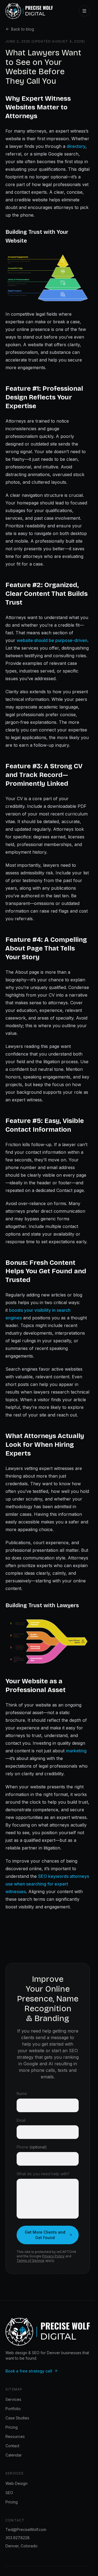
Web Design (16, 2483)
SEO (9, 2493)
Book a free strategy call (29, 2371)
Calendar (14, 2455)
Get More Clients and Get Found (45, 2235)
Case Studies (17, 2418)
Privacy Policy (53, 2256)
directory (76, 146)
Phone (32, 2147)
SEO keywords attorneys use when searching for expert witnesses (47, 1884)
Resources (15, 2436)
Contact (12, 2446)
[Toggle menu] (84, 11)
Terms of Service (30, 2260)
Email (21, 2120)
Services (13, 2399)
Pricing (12, 2427)
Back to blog (23, 29)
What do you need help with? (43, 2174)
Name (22, 2094)
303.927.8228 (18, 2538)
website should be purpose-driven (52, 640)
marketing (76, 1751)
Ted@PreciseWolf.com (26, 2529)
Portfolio (13, 2409)
